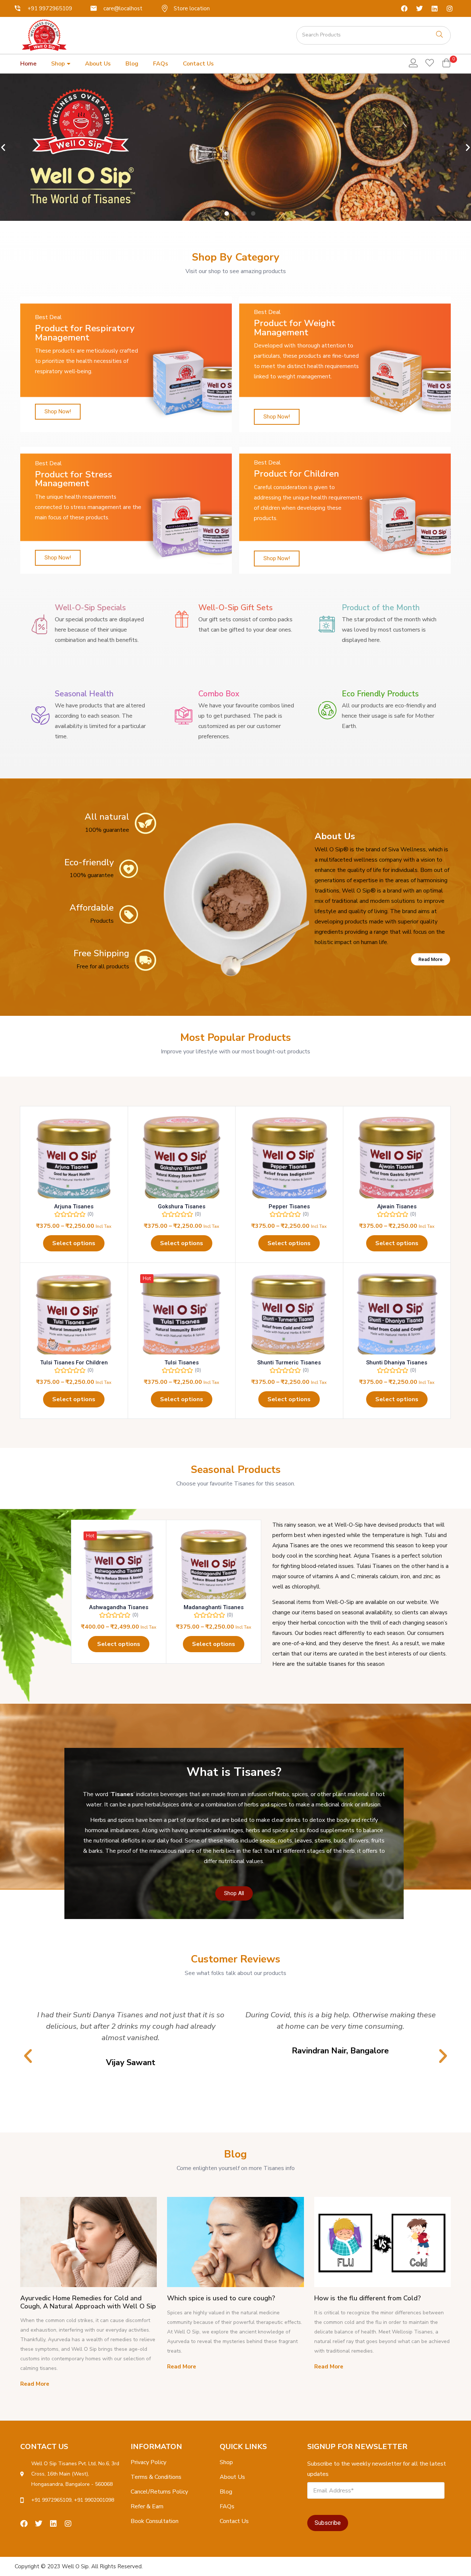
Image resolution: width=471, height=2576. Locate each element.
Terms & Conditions (156, 2477)
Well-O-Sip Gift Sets (235, 608)
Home (28, 64)
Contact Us (198, 64)
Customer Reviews (235, 1959)
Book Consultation (155, 2521)
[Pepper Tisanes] (289, 1160)
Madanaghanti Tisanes (214, 1607)
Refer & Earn (147, 2506)
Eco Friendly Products (380, 694)
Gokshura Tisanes (182, 1206)
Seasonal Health (84, 694)
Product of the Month (381, 608)
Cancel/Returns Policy (159, 2492)
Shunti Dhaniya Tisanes (397, 1363)
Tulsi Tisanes (182, 1363)
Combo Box (219, 694)
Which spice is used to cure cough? (221, 2298)
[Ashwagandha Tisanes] (119, 1567)
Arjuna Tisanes (74, 1206)
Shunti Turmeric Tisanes (289, 1363)
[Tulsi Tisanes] (182, 1317)
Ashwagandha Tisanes (119, 1607)
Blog (132, 64)
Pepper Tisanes (289, 1206)
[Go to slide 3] (235, 213)
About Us (98, 64)
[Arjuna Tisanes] (74, 1160)
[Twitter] (419, 8)
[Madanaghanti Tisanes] (214, 1567)
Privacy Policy (148, 2462)
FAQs (161, 64)
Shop (59, 64)
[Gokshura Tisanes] (182, 1160)
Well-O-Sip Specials (90, 608)
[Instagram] (450, 8)
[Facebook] (404, 8)
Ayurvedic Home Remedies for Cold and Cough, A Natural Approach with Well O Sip (88, 2302)
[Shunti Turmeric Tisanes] (289, 1317)
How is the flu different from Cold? (368, 2298)
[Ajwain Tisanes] (397, 1160)
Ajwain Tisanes (397, 1206)
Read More (35, 2384)
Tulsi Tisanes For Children (74, 1363)
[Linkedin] (435, 8)
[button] (446, 64)
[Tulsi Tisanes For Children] (74, 1317)
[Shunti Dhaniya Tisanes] (397, 1317)
